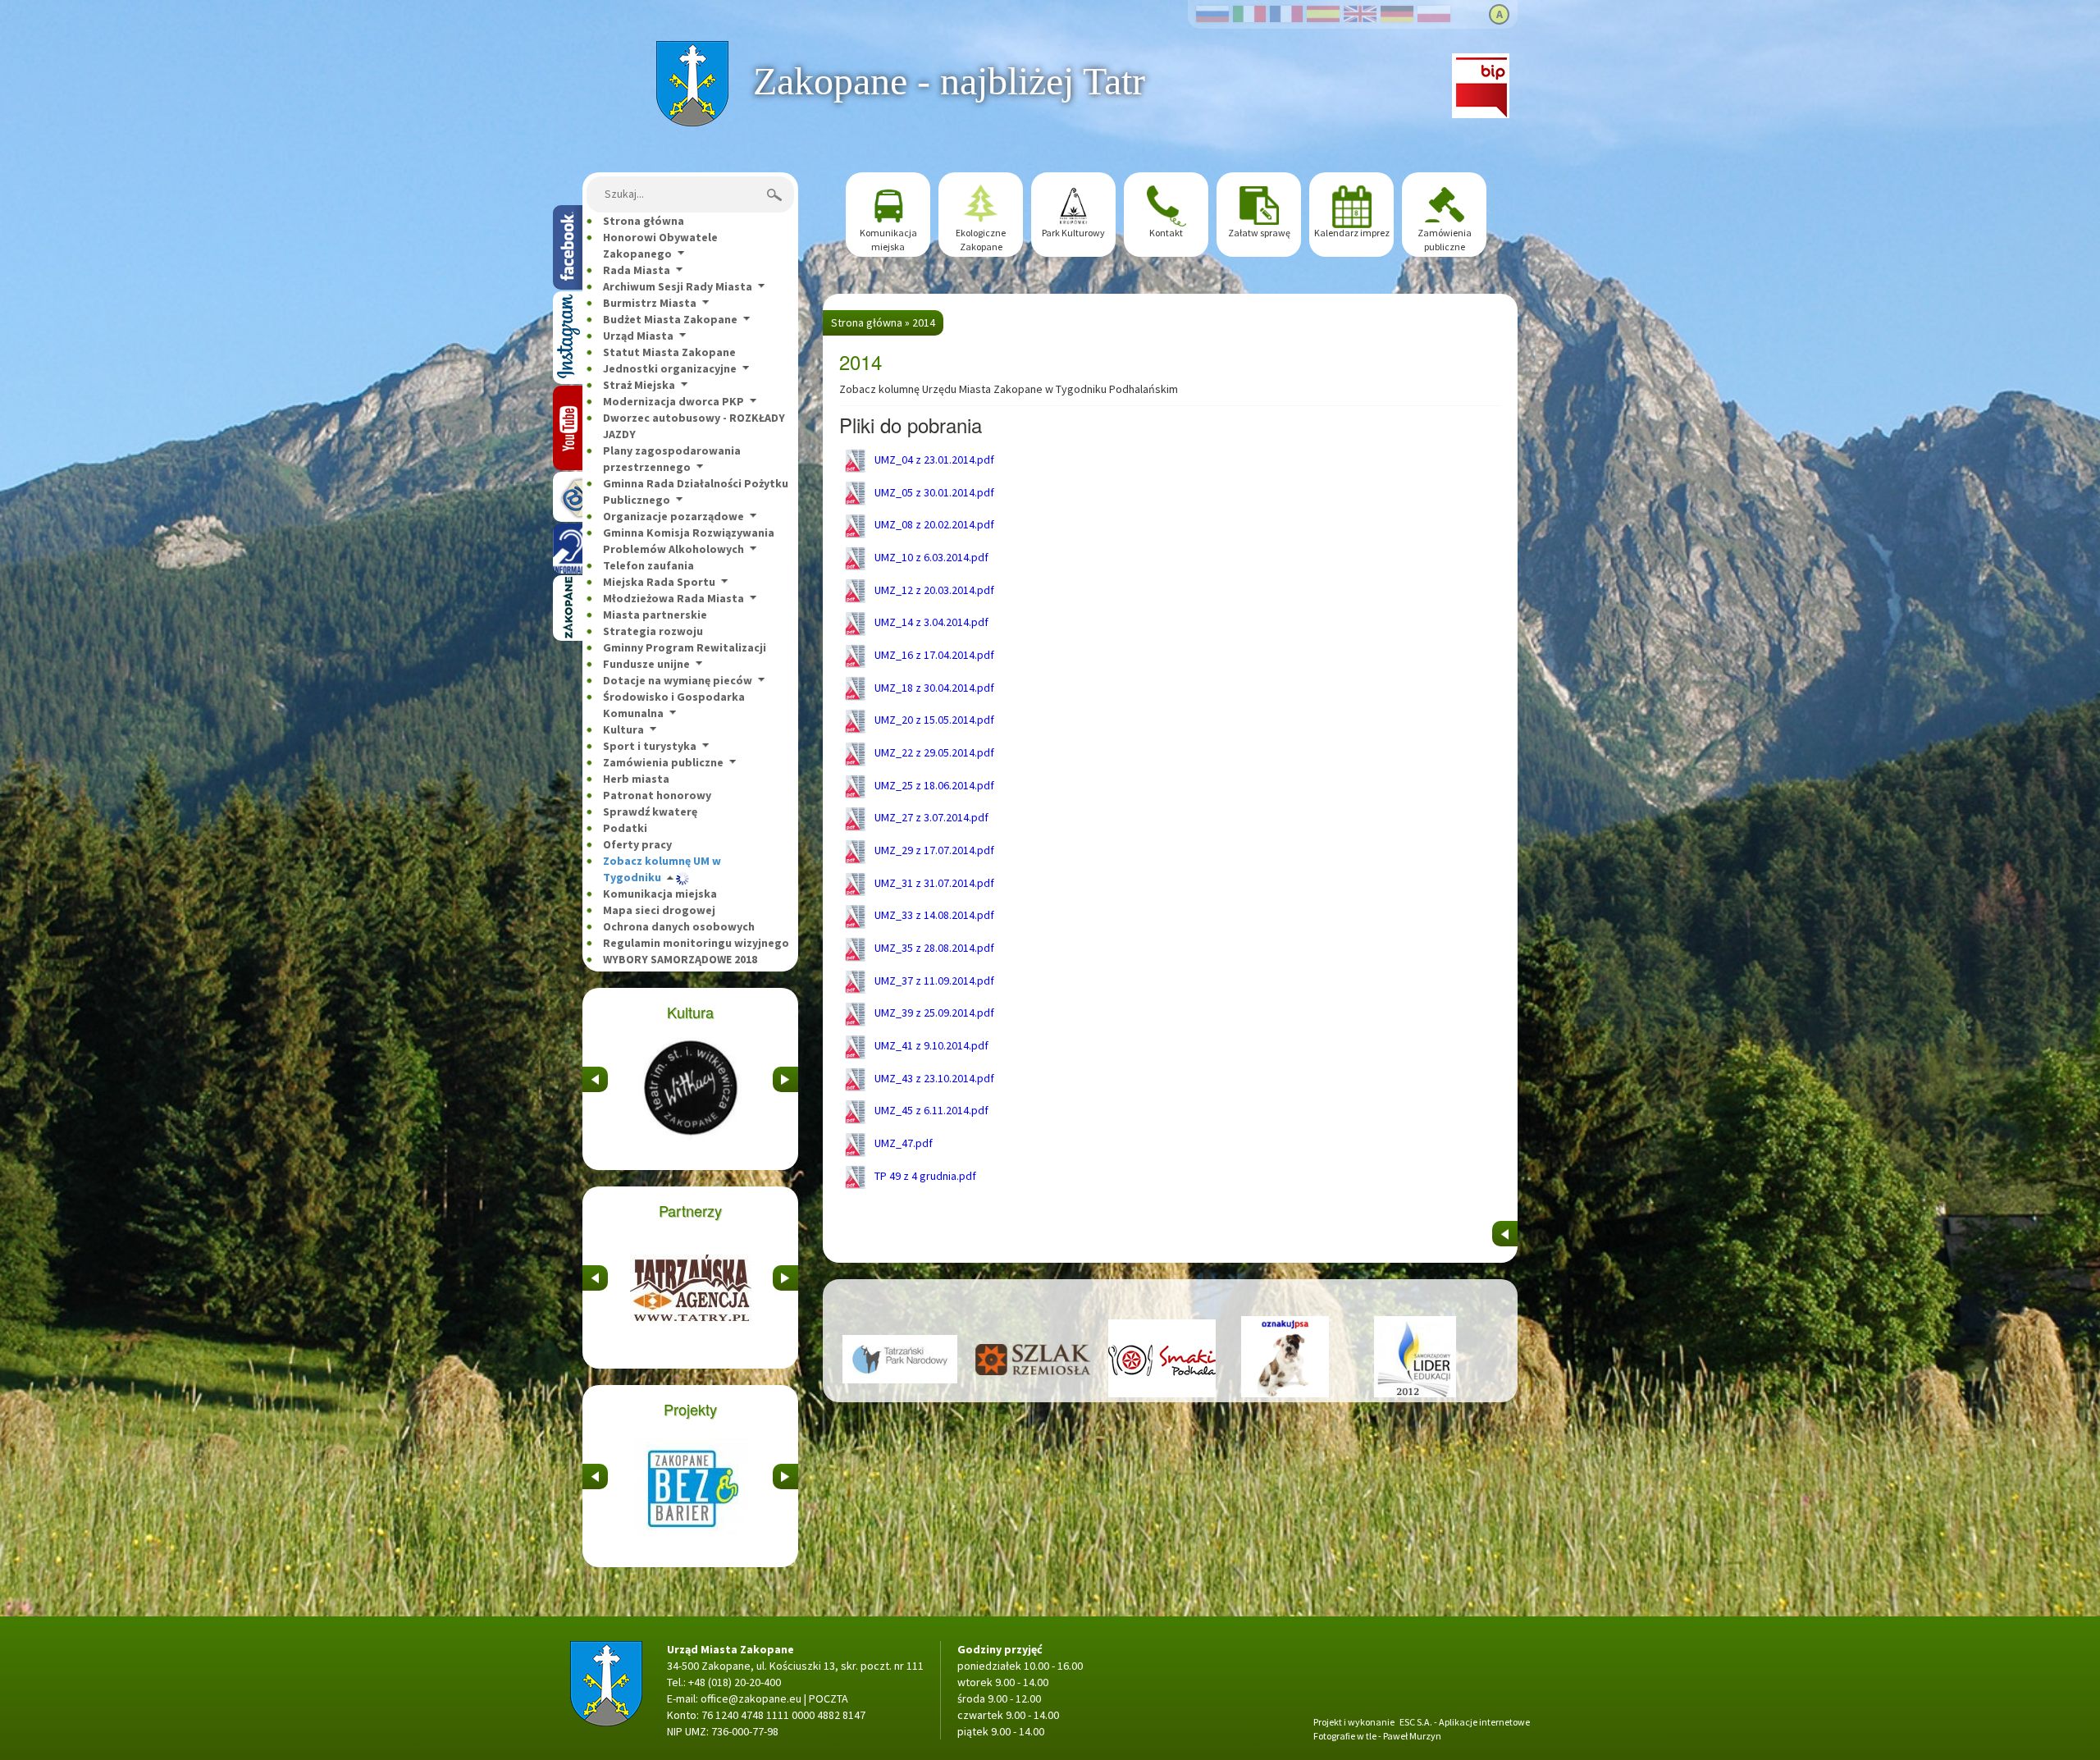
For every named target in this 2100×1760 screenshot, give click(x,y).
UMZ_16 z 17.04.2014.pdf (933, 655)
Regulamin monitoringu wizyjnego (696, 943)
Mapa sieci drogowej (659, 910)
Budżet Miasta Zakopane (670, 319)
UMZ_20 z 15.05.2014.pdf (933, 720)
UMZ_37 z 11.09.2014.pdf (933, 981)
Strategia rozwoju (653, 631)
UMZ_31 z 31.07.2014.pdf (933, 883)
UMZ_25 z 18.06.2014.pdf (933, 785)
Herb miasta (636, 779)
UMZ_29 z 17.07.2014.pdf (933, 850)
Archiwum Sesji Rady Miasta (678, 286)
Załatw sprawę (1259, 233)
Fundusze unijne (646, 664)
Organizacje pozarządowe (673, 516)
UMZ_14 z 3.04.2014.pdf (930, 622)
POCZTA (829, 1698)
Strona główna (692, 49)
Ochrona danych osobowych (679, 926)
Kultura (623, 729)
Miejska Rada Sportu (659, 582)
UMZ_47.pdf (902, 1143)
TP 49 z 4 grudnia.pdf (924, 1176)
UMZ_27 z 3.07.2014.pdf (930, 817)
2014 (924, 322)
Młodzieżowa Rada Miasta (673, 598)
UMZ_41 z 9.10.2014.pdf (930, 1045)
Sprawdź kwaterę (650, 811)
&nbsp (595, 1075)
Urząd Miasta (638, 336)
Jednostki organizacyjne (670, 368)
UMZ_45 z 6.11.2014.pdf (930, 1110)
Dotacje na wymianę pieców (678, 680)
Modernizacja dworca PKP (673, 401)
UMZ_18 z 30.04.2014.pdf (933, 688)
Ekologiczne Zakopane (981, 240)
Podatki (625, 828)
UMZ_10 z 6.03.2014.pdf (930, 557)
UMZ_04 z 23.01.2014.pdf (933, 459)
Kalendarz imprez (1352, 233)
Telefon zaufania (648, 565)
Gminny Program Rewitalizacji (685, 647)
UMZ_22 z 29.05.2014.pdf (933, 752)
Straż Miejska (639, 385)
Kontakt (1166, 233)
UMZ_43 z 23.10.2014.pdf (933, 1078)
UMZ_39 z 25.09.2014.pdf (933, 1013)
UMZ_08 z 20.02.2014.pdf (933, 524)
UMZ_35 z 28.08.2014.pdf (933, 948)
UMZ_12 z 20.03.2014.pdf (933, 590)
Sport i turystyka (650, 746)
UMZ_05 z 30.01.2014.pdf (933, 492)
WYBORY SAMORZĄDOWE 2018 (680, 959)
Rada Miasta (637, 270)
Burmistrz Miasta (650, 303)
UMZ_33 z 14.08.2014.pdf (933, 915)
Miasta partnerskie (655, 615)
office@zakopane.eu (751, 1698)
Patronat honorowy (657, 795)
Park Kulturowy (1073, 233)
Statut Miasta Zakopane (669, 352)
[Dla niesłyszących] (568, 549)
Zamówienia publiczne (663, 762)
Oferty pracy (637, 844)
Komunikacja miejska (660, 894)
